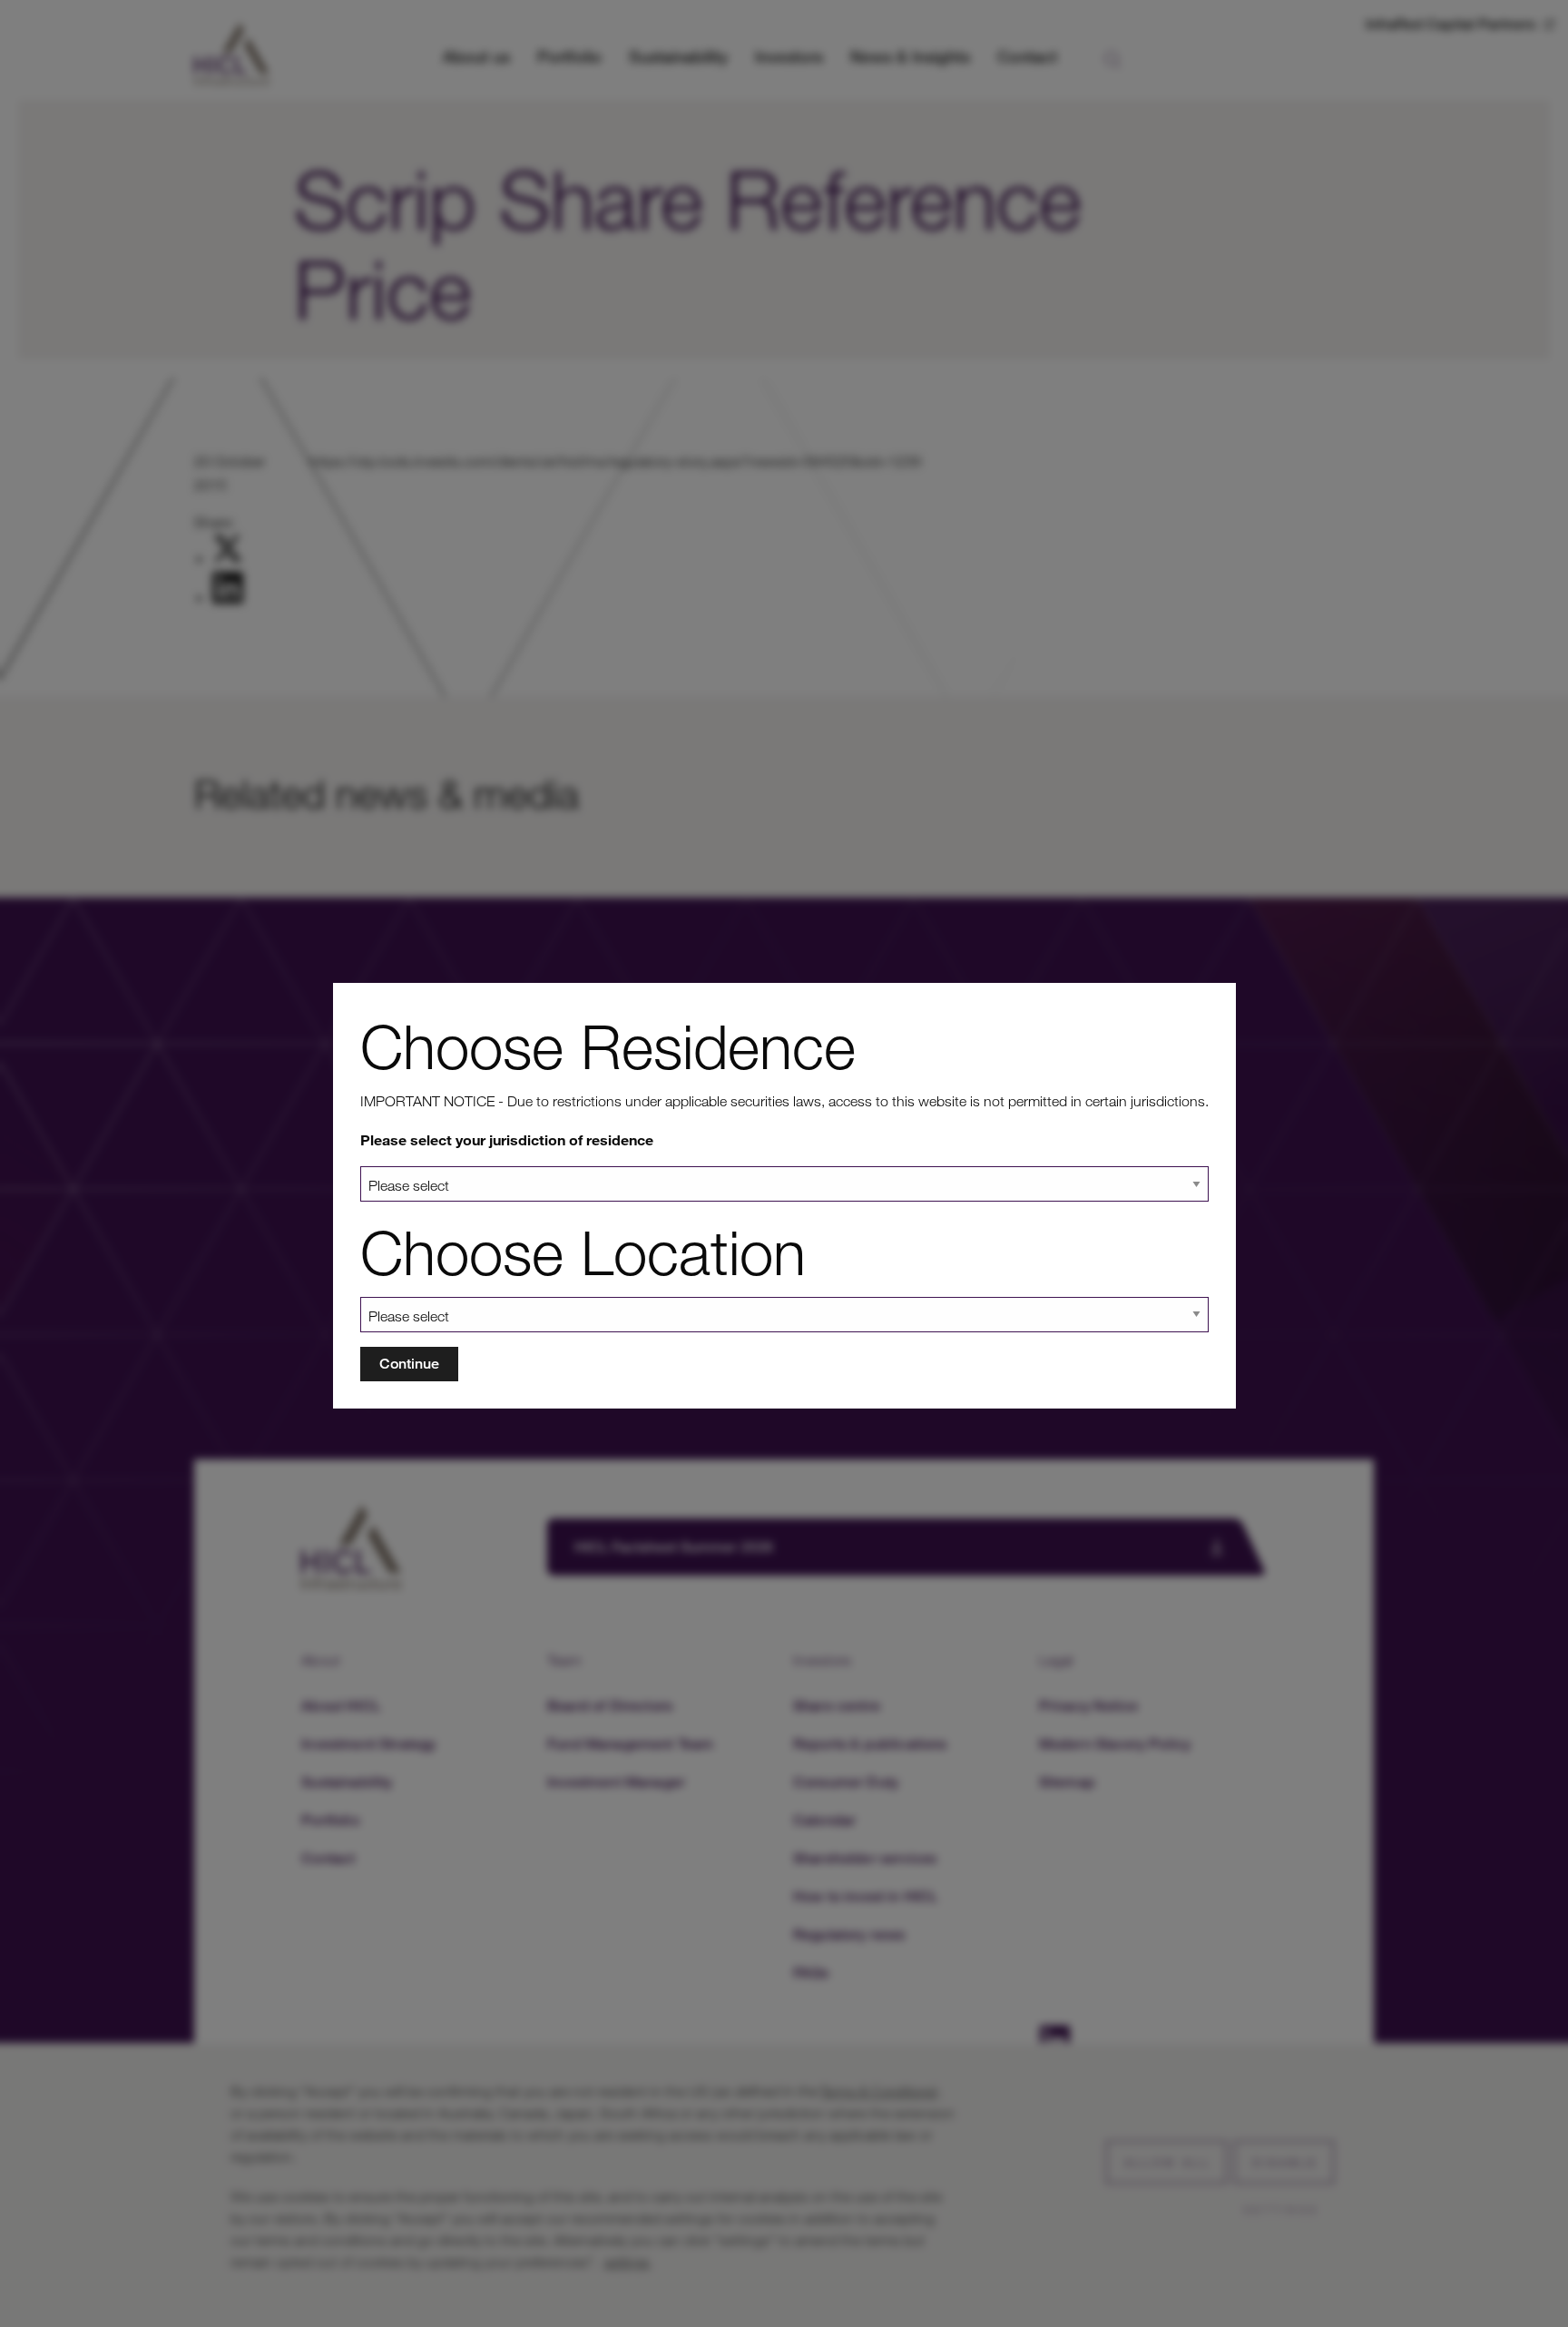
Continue (409, 1364)
